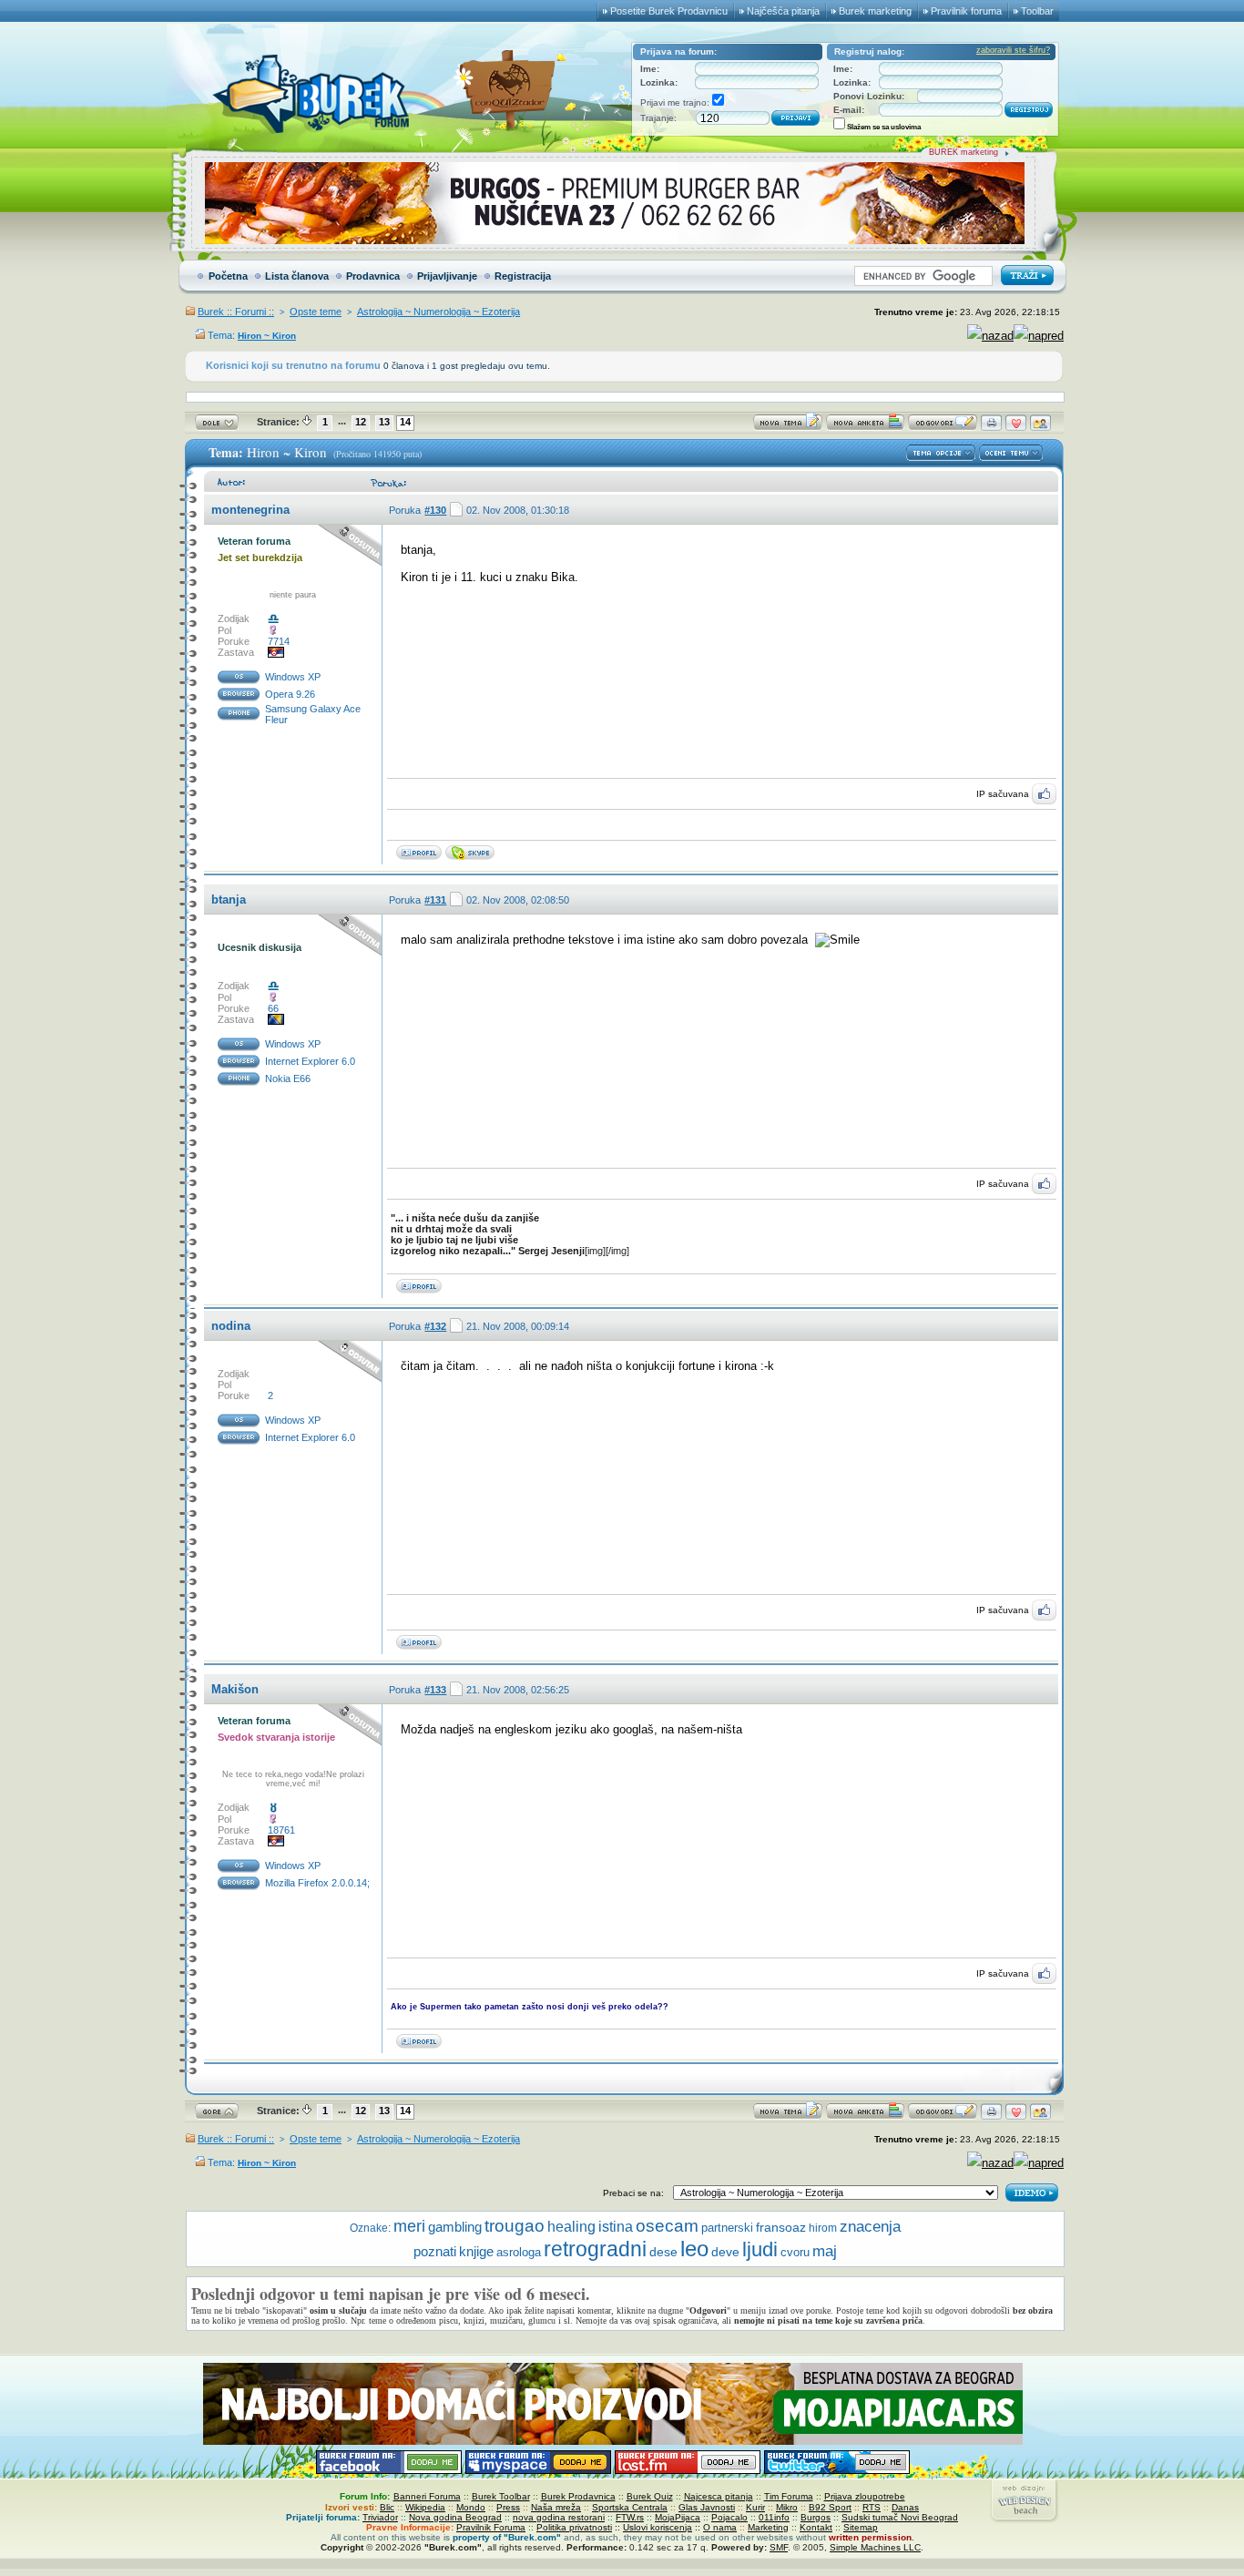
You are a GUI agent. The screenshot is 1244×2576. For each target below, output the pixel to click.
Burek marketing (875, 11)
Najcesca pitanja (719, 2496)
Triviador (380, 2517)
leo (694, 2249)
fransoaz (781, 2227)
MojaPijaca (678, 2517)
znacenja (870, 2227)
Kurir (755, 2507)
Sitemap (861, 2527)
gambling (455, 2227)
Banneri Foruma (427, 2496)
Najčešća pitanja (783, 11)
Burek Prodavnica (578, 2496)
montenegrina (250, 510)
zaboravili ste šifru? (1013, 50)
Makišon (235, 1689)
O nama (720, 2527)
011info (774, 2517)
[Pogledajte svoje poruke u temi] (1040, 427)
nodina (231, 1326)
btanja (229, 900)
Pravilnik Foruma (491, 2527)
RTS (872, 2507)
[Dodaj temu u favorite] (1016, 427)
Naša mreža (556, 2507)
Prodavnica (373, 276)
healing (571, 2226)
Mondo (471, 2507)
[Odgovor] (943, 427)
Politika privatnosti (574, 2527)
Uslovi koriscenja (658, 2527)
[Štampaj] (991, 427)
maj (825, 2251)
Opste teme (316, 312)
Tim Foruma (789, 2496)
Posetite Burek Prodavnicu (669, 11)
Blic (387, 2507)
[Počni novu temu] (788, 427)
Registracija (523, 276)
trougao (515, 2226)
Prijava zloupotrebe (865, 2496)
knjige (476, 2251)
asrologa (519, 2252)
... (342, 421)
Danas (905, 2507)
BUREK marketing (964, 152)
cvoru (795, 2252)
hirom (823, 2228)
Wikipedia (425, 2507)
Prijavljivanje (447, 276)
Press (508, 2507)
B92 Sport (830, 2507)
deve (725, 2252)
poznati (435, 2251)
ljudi (760, 2249)
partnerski (727, 2228)
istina (616, 2227)
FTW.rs (630, 2517)
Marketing (768, 2527)
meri (409, 2226)
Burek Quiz (650, 2496)
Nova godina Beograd (455, 2517)
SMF (779, 2547)
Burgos (816, 2517)
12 (361, 422)
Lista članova (297, 276)
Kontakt (816, 2527)
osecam (667, 2226)
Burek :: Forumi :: (236, 312)
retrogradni (595, 2249)
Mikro (787, 2507)
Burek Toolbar (501, 2496)
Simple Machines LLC (875, 2547)
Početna (228, 276)
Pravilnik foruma (966, 11)
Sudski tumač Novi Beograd (900, 2517)
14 (405, 422)
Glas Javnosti (707, 2507)
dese (663, 2252)
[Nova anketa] (865, 427)
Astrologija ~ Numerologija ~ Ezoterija (438, 312)
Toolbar (1037, 11)
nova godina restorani (559, 2517)
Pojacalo (729, 2517)
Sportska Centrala (630, 2507)
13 (384, 422)
